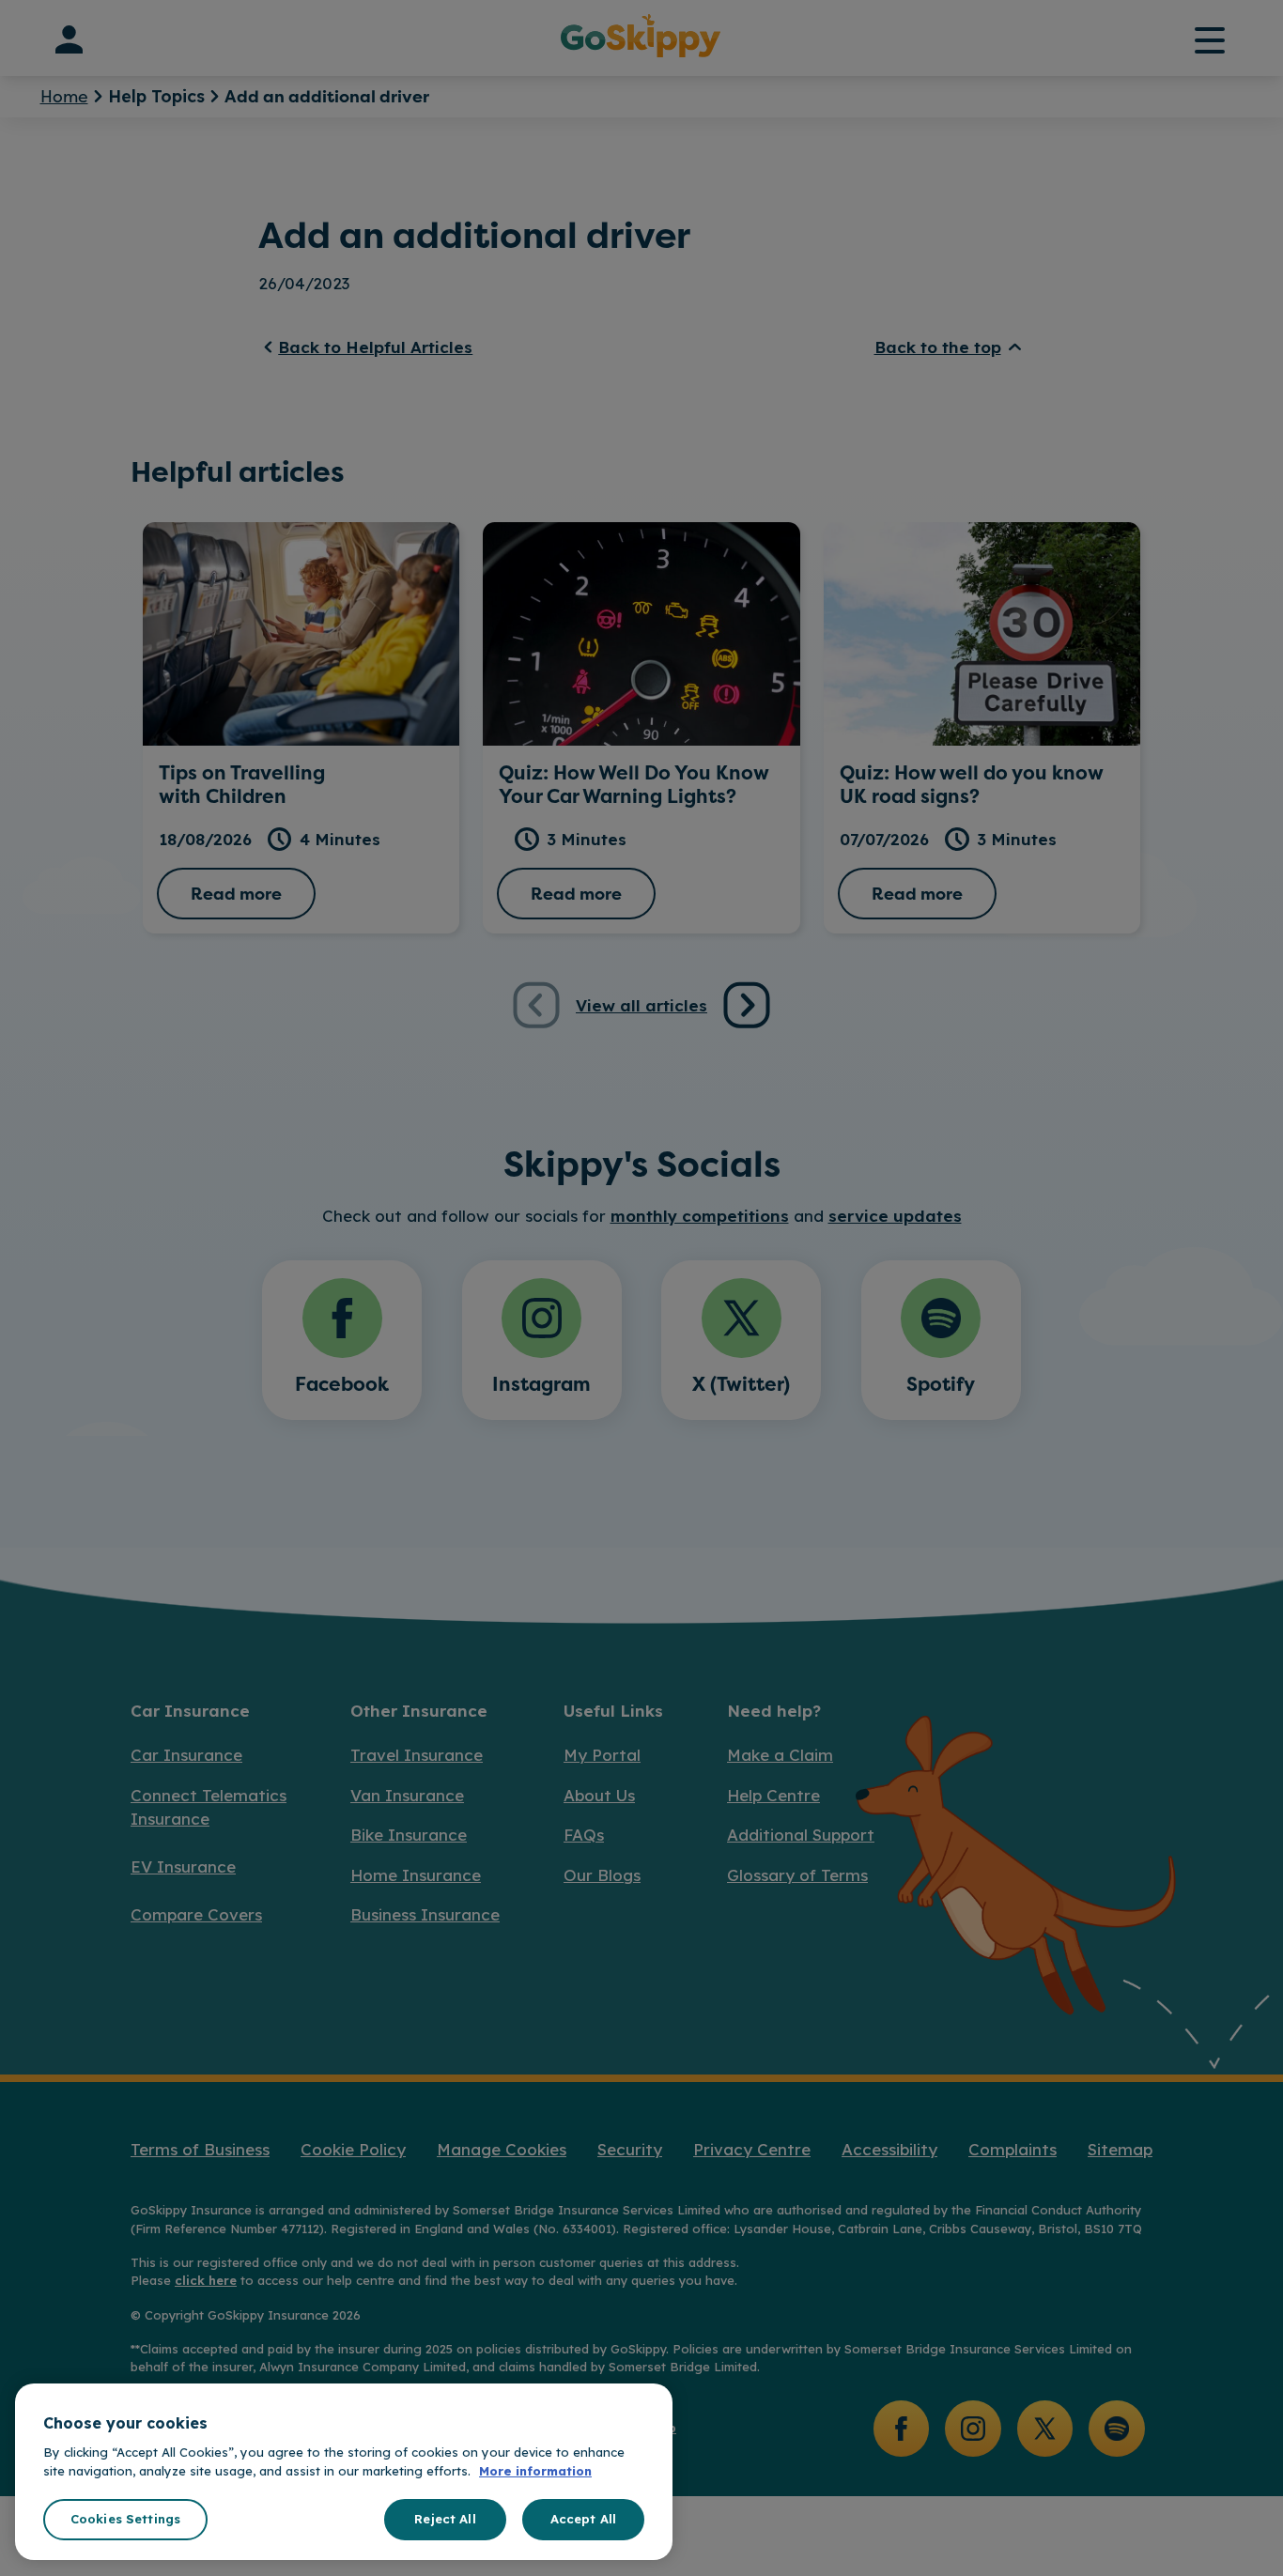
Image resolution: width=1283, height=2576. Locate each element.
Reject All (445, 2519)
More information (535, 2471)
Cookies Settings (125, 2519)
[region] (344, 2472)
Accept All (583, 2519)
